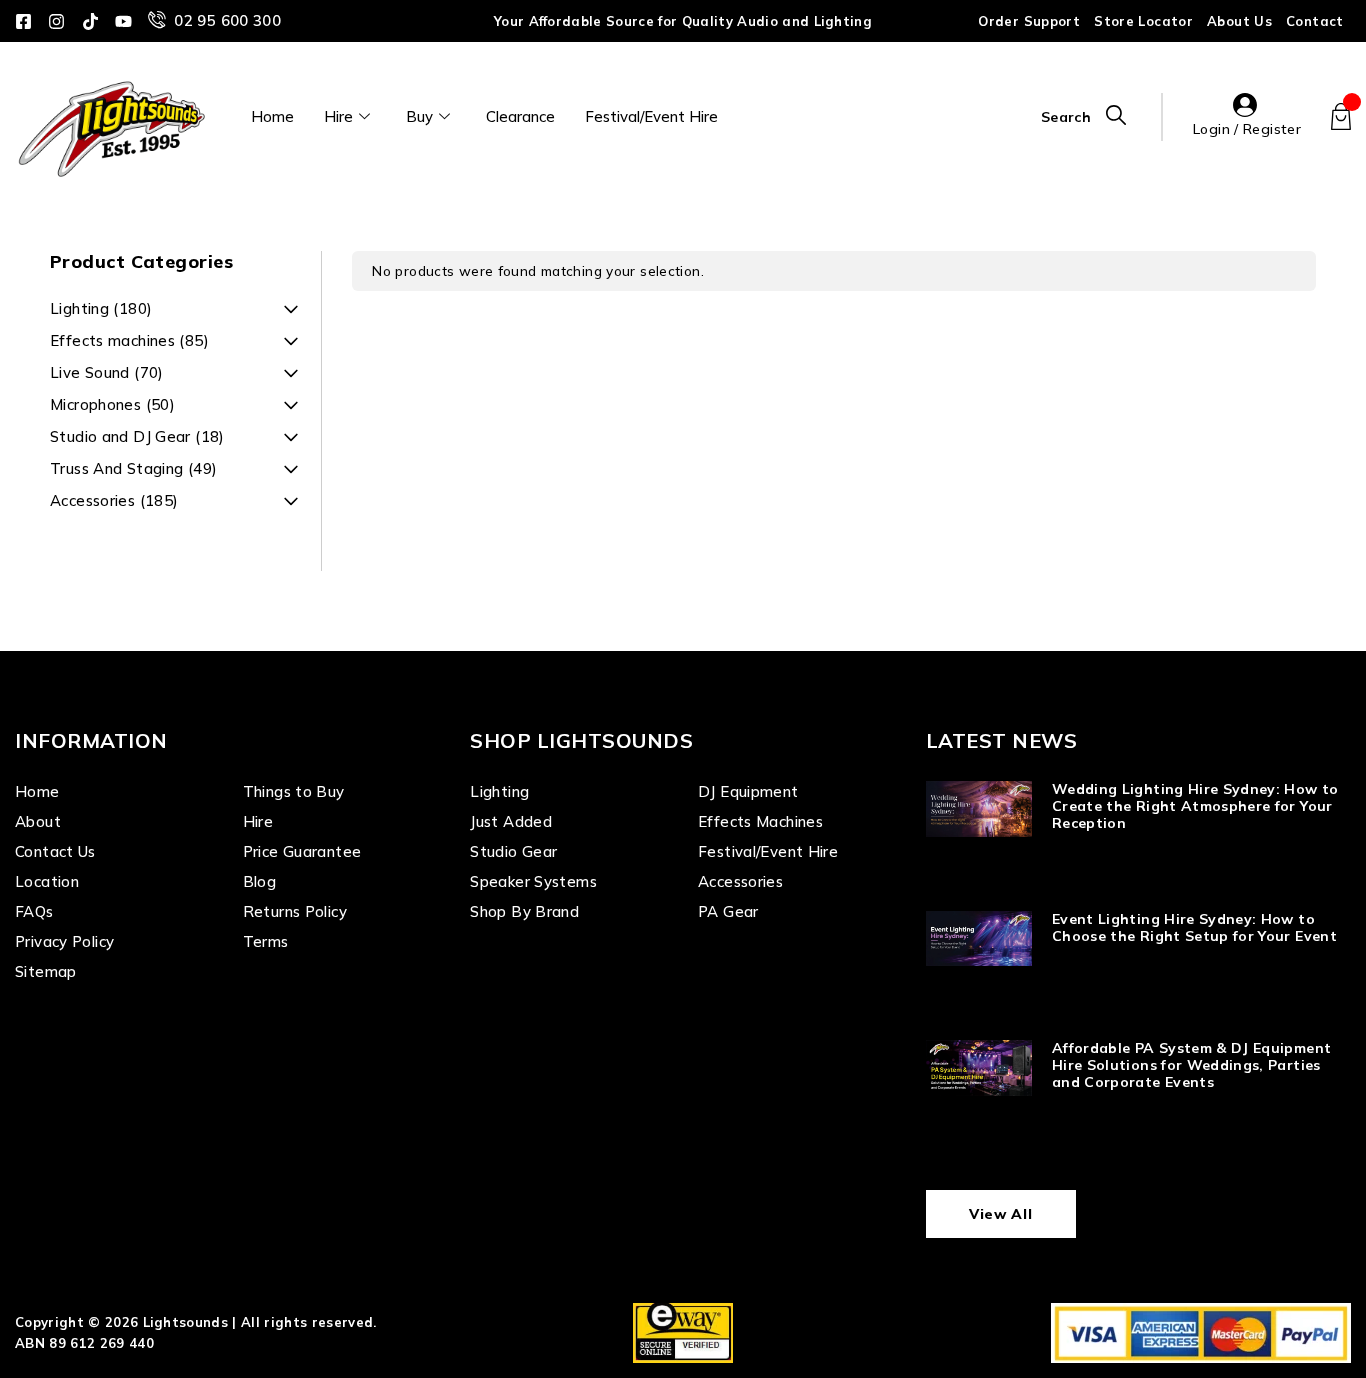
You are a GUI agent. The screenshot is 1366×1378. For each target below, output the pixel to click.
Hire (338, 116)
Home (272, 116)
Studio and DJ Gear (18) (137, 436)
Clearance (520, 116)
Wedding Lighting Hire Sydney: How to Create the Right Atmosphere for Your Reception (1195, 806)
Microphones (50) (112, 404)
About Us (1239, 21)
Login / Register (1247, 129)
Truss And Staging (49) (133, 468)
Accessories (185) (114, 500)
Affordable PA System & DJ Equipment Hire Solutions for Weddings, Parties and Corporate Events (1191, 1065)
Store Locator (1143, 21)
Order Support (1029, 21)
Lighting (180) (101, 308)
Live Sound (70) (107, 372)
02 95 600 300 (227, 20)
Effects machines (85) (129, 340)
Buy (419, 116)
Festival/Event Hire (651, 116)
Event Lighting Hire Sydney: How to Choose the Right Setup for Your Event (1194, 927)
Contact (1315, 21)
